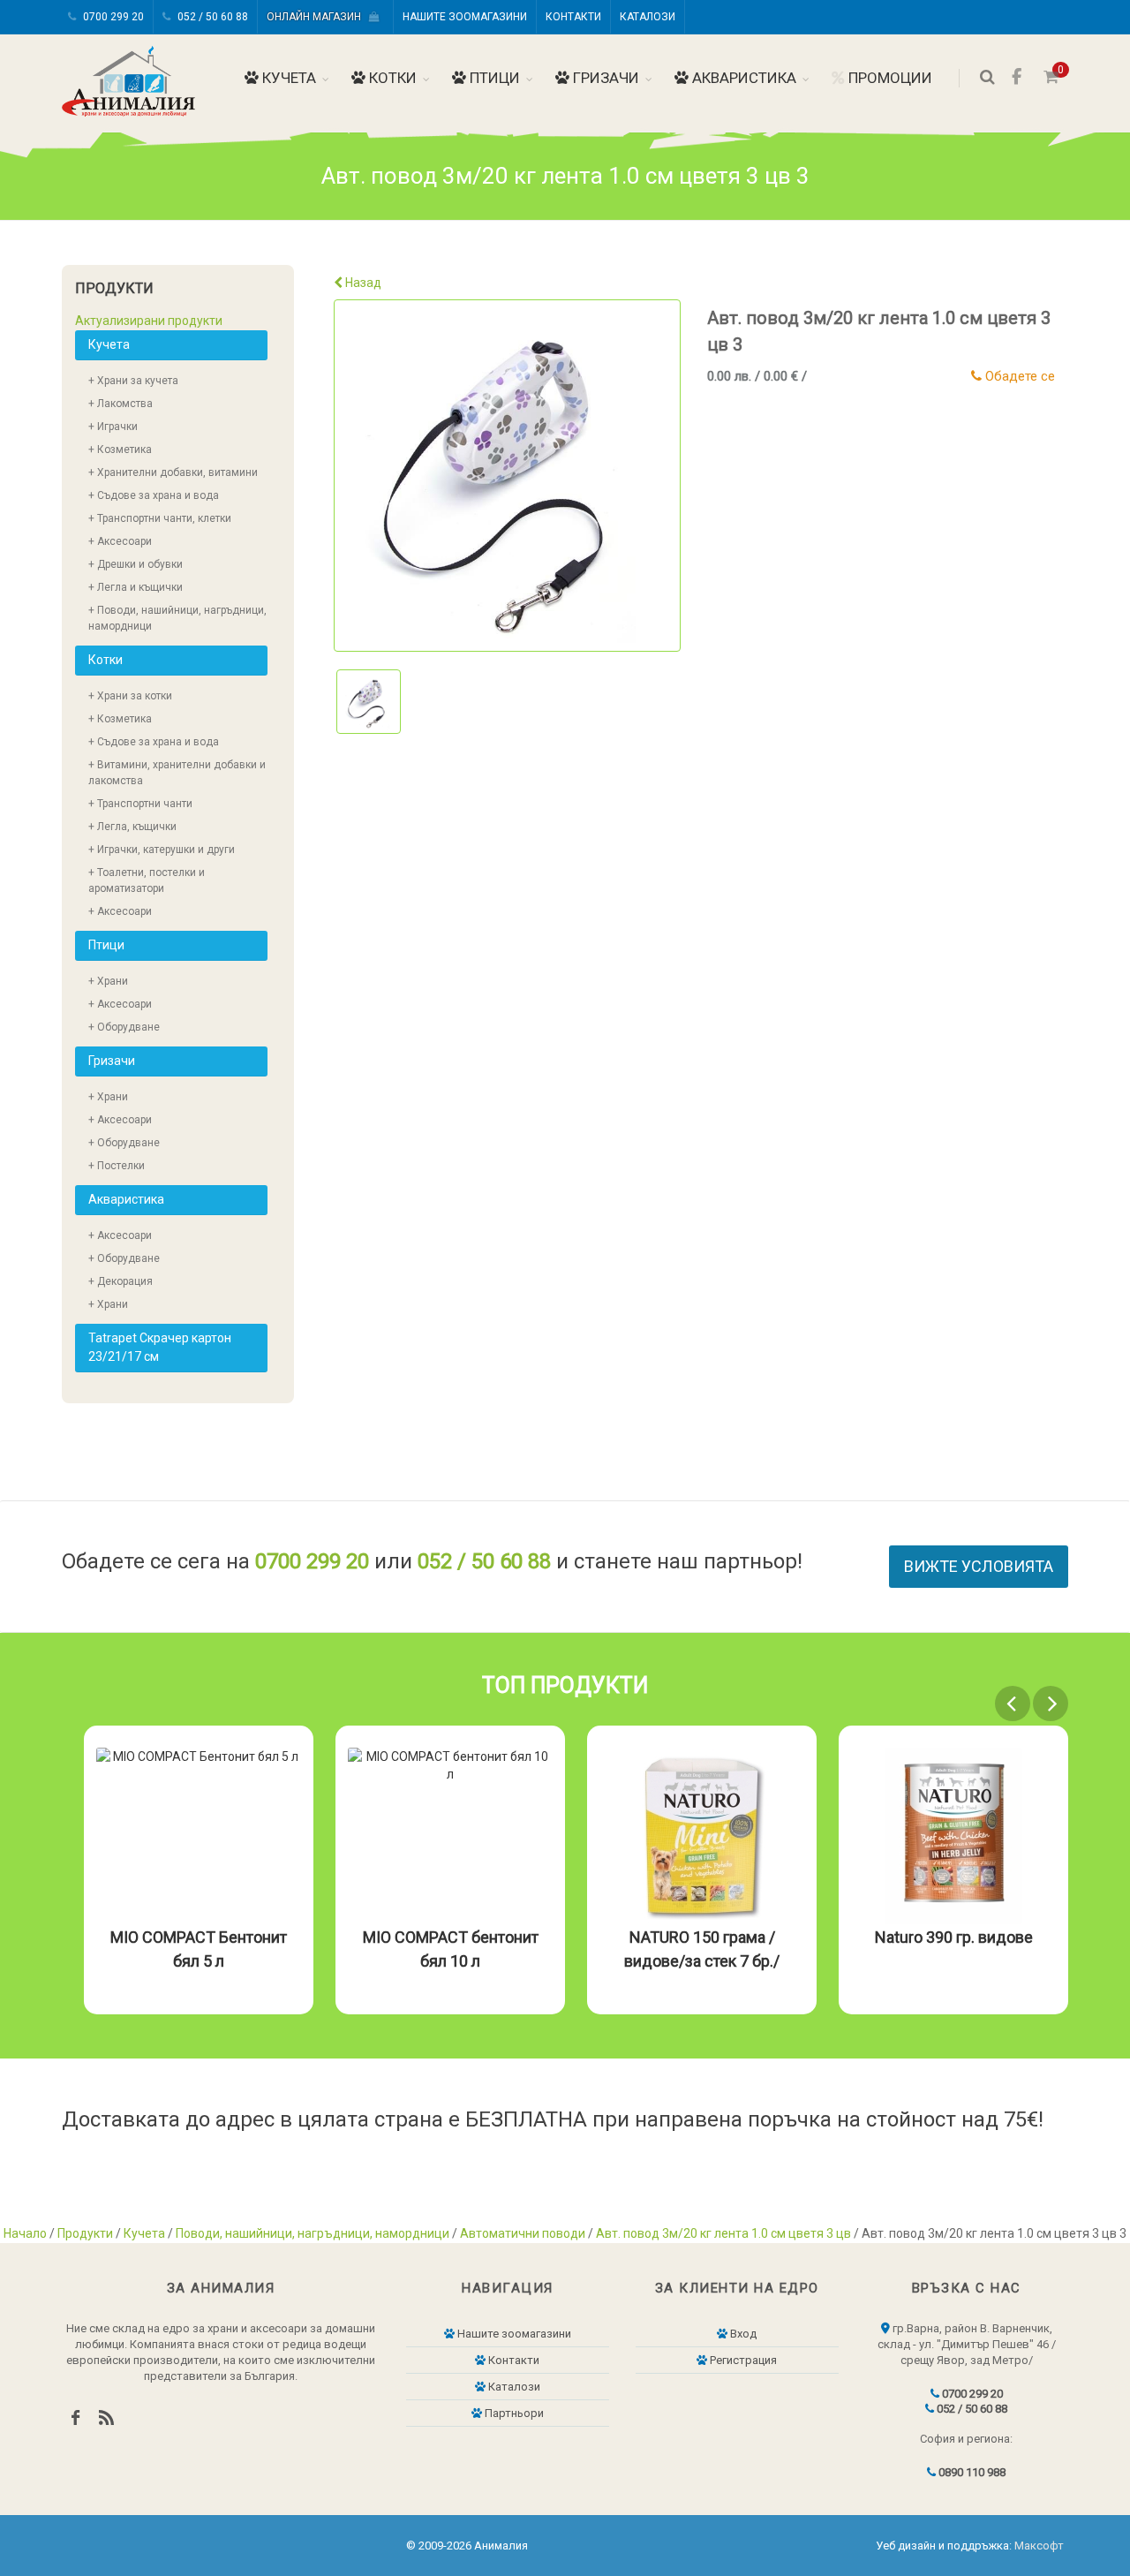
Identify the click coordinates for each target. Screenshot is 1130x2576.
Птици (493, 78)
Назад (362, 283)
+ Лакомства (121, 404)
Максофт (1039, 2546)
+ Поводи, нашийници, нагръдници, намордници (177, 618)
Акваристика (742, 78)
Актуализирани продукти (149, 321)
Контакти (573, 17)
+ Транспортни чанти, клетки (160, 518)
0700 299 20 (112, 17)
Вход (742, 2334)
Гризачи (604, 78)
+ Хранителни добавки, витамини (173, 472)
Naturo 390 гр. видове (954, 1937)
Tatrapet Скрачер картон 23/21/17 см (160, 1347)
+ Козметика (120, 449)
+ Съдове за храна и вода (154, 495)
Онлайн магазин (318, 17)
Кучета (287, 78)
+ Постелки (117, 1166)
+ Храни (108, 981)
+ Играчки (113, 427)
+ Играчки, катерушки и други (162, 850)
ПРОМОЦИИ (889, 78)
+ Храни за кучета (133, 381)
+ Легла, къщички (132, 827)
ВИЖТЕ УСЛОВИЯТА (979, 1566)
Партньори (513, 2413)
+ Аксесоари (120, 541)
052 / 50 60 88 (211, 17)
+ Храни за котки (130, 696)
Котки (391, 78)
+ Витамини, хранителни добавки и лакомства (177, 773)
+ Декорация (121, 1281)
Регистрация (742, 2360)
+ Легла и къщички (136, 587)
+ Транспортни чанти (140, 804)
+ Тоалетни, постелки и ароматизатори (147, 880)
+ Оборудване (124, 1027)
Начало (25, 2233)
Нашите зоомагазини (465, 17)
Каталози (648, 17)
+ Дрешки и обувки (136, 564)
